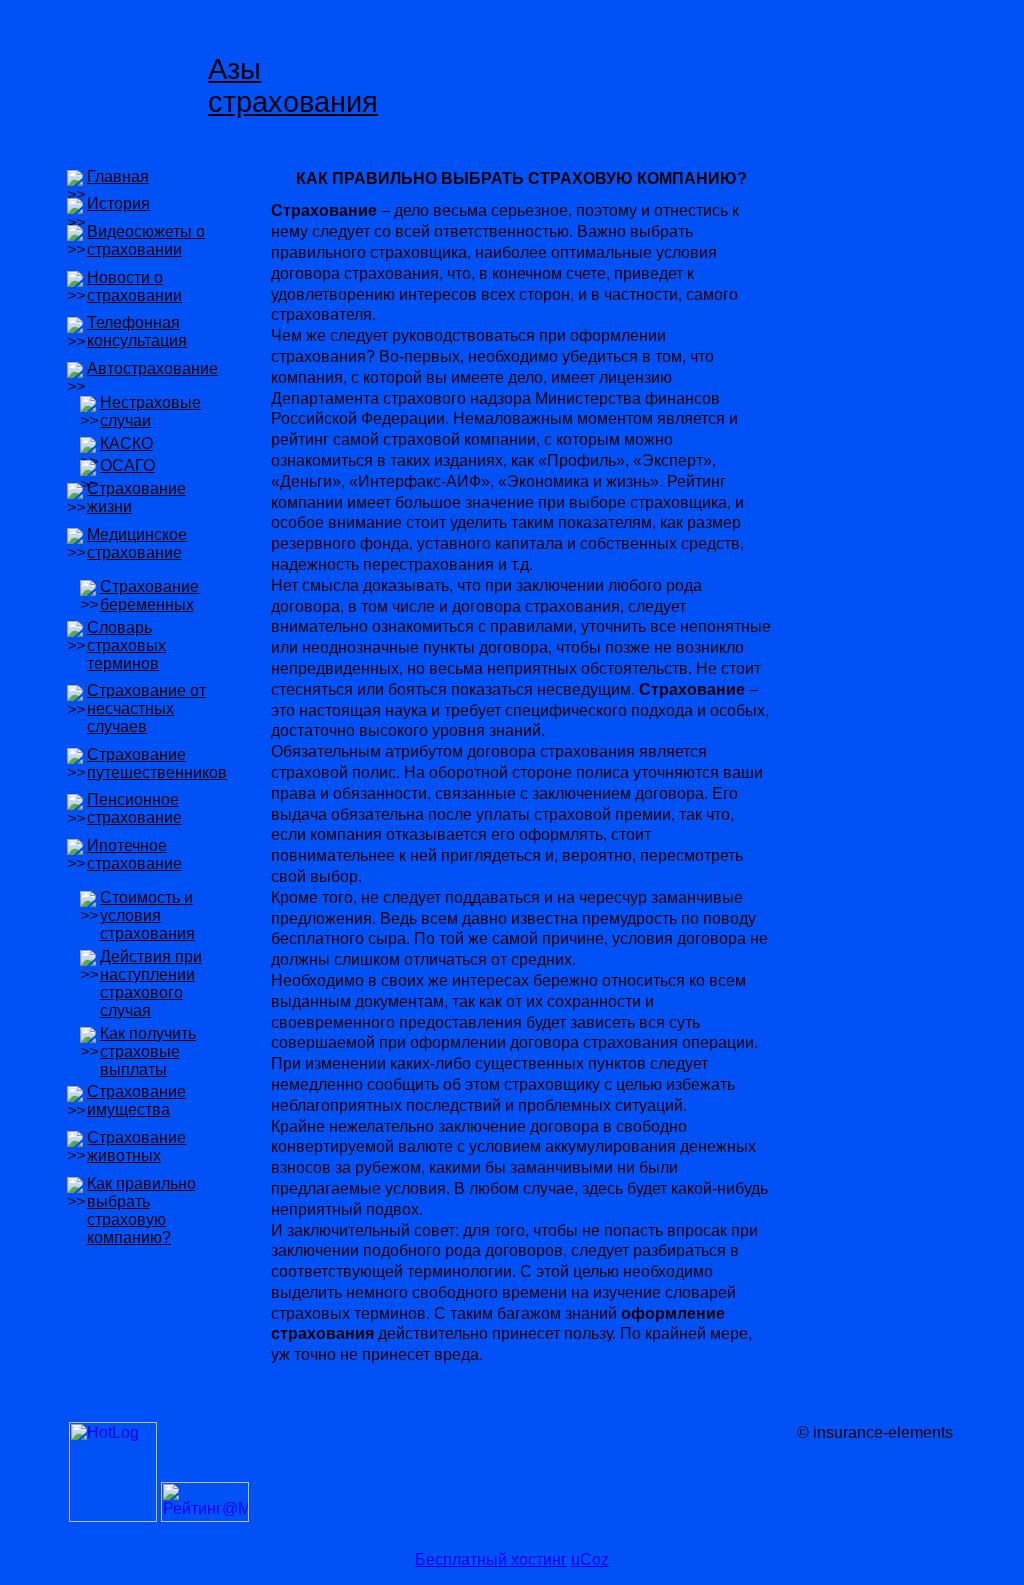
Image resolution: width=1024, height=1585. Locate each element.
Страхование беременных (149, 595)
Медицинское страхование (137, 543)
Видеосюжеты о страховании (146, 240)
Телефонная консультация (137, 331)
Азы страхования (293, 85)
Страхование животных (136, 1146)
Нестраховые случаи (150, 411)
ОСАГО (127, 465)
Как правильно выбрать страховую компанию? (141, 1210)
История (118, 203)
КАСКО (126, 443)
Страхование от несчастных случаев (146, 708)
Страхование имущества (136, 1100)
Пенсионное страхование (134, 808)
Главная (118, 176)
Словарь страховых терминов (126, 645)
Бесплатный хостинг (491, 1559)
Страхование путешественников (157, 763)
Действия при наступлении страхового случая (151, 983)
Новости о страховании (134, 286)
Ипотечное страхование (134, 854)
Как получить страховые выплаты (148, 1051)
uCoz (590, 1559)
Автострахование (152, 368)
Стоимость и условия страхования (147, 915)
